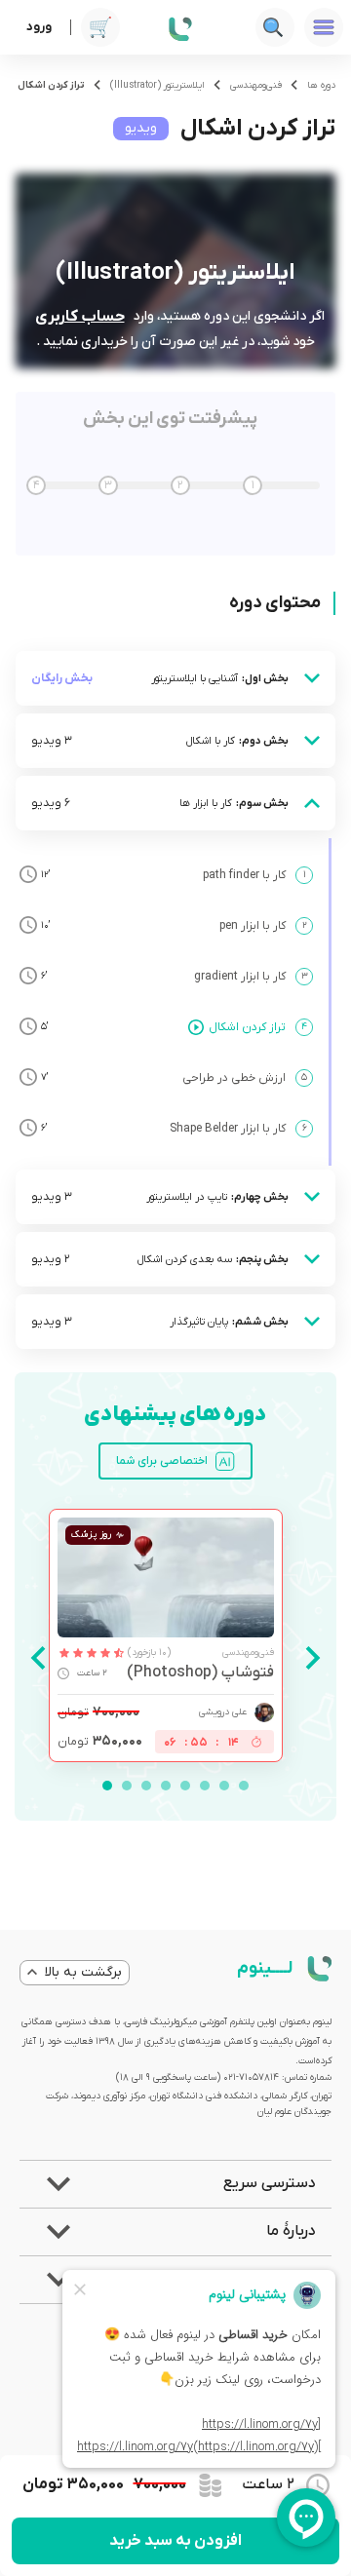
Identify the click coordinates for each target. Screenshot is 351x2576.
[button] (175, 2184)
